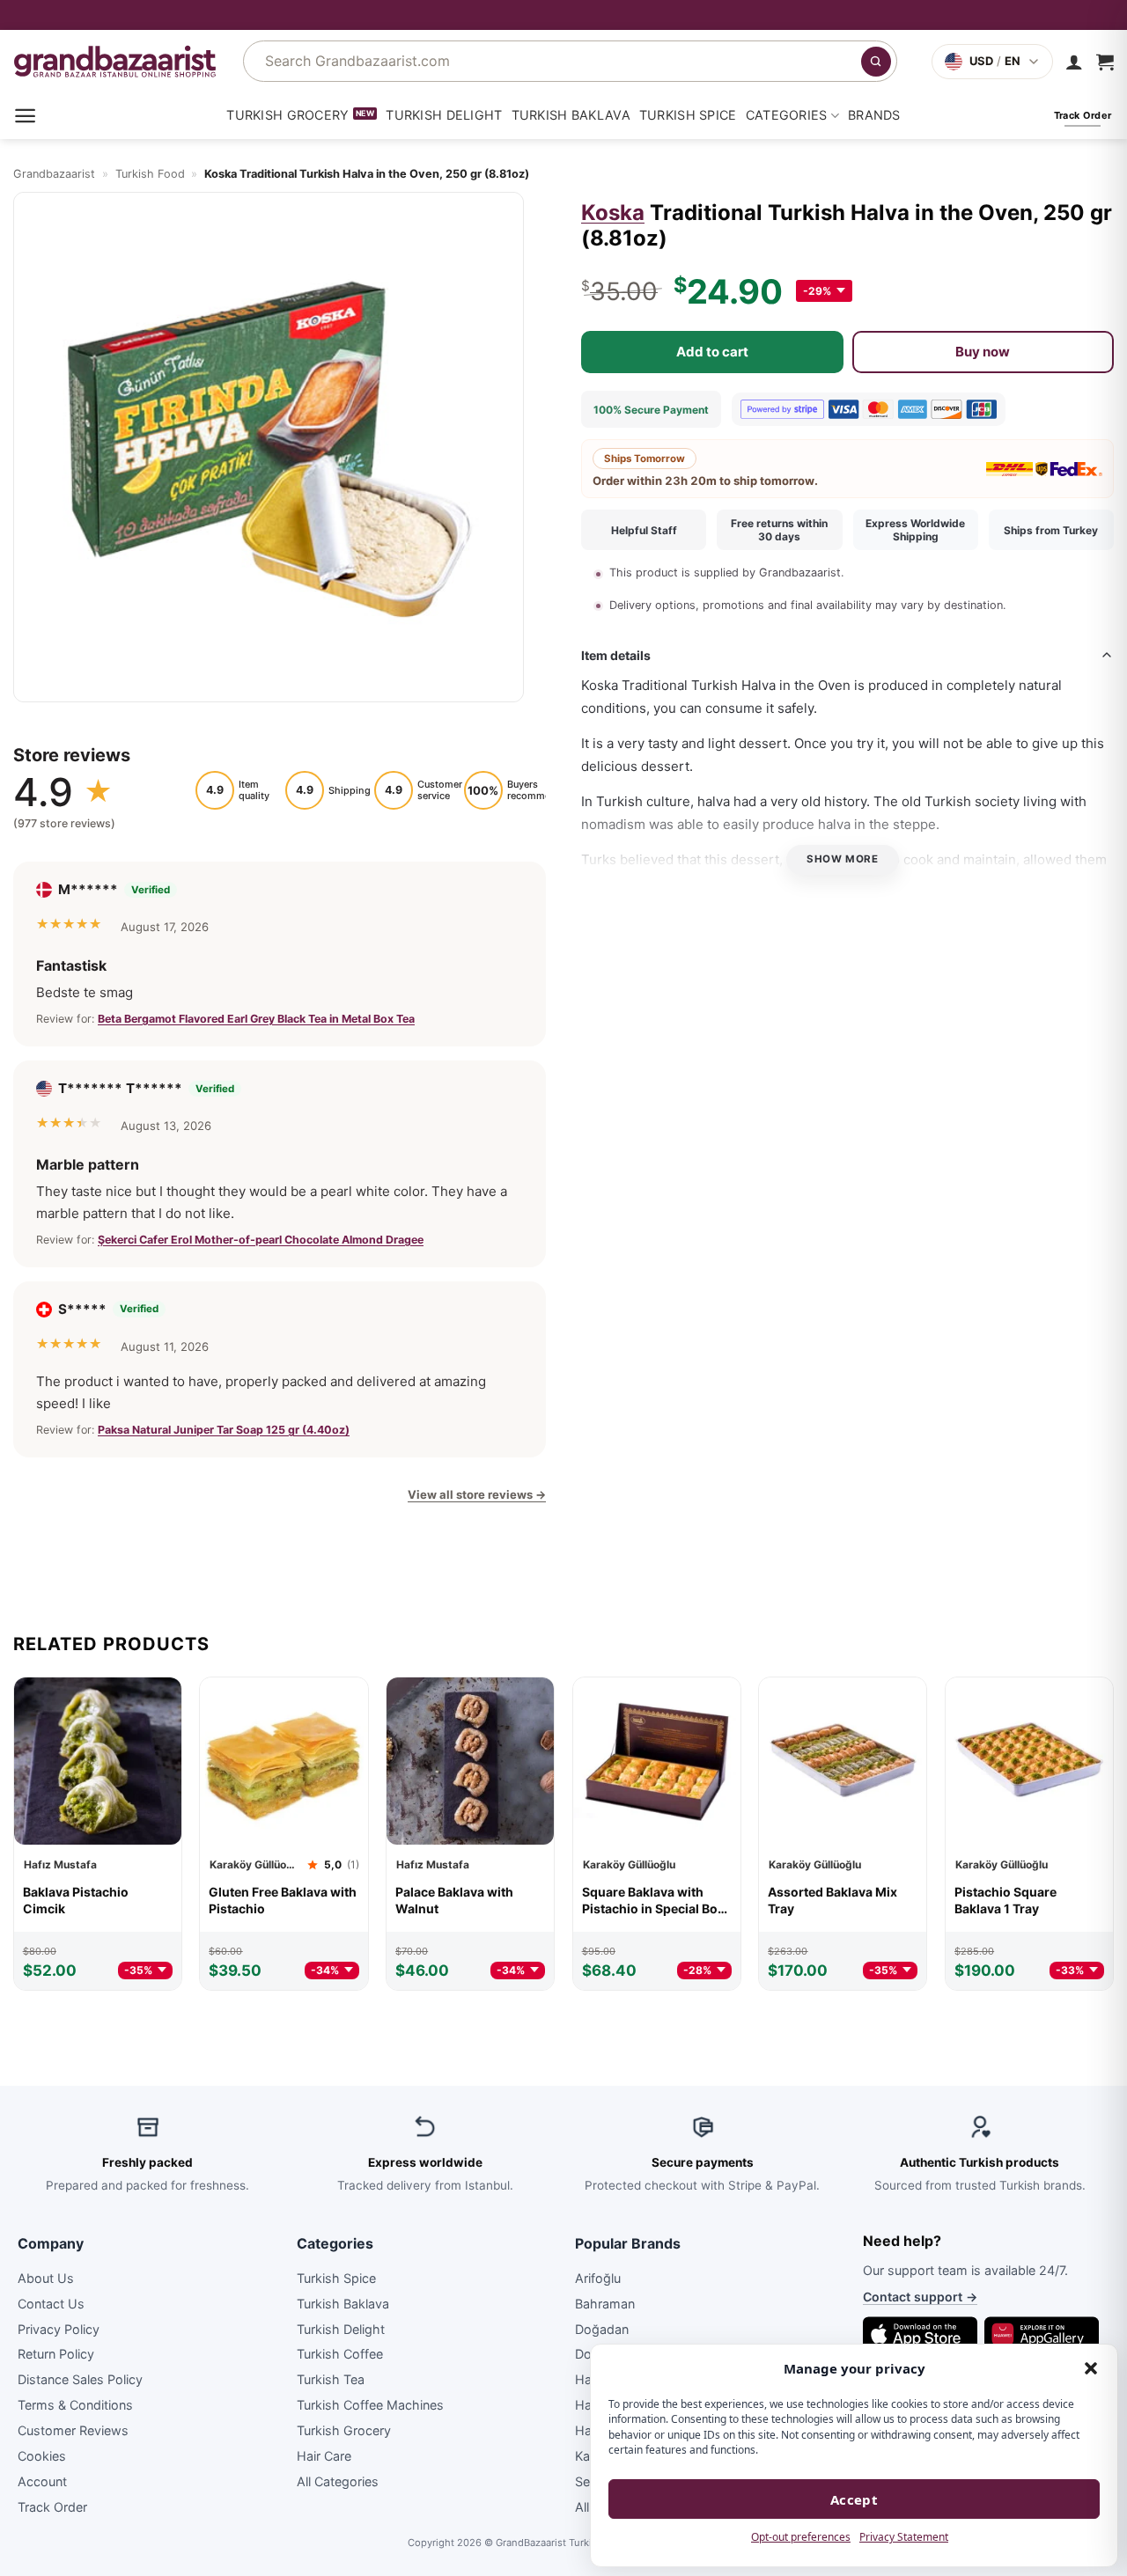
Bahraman (605, 2303)
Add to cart (712, 351)
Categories (787, 115)
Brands (874, 115)
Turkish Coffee (340, 2354)
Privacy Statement (904, 2537)
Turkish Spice (688, 115)
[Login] (1074, 62)
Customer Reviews (73, 2430)
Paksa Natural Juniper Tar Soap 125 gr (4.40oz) (224, 1430)
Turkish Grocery (287, 115)
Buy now (983, 351)
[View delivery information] (563, 15)
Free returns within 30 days (779, 530)
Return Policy (56, 2354)
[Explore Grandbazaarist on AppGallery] (1042, 2334)
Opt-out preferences (801, 2537)
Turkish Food (150, 174)
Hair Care (324, 2456)
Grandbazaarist (54, 174)
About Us (46, 2277)
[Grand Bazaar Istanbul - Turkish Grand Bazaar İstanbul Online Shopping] (115, 61)
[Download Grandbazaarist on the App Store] (920, 2334)
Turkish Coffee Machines (370, 2405)
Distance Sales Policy (80, 2379)
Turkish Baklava (571, 115)
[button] (1091, 2368)
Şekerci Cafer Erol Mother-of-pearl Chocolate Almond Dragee (261, 1239)
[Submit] (876, 62)
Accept (854, 2499)
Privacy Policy (59, 2328)
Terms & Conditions (75, 2405)
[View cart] (1105, 62)
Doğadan (602, 2328)
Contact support (920, 2297)
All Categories (338, 2481)
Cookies (42, 2456)
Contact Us (51, 2303)
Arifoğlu (598, 2277)
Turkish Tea (331, 2379)
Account (42, 2481)
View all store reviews (477, 1494)
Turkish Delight (444, 115)
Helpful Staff (644, 530)
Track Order (52, 2506)
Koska (613, 213)
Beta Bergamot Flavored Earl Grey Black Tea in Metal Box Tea (256, 1019)
